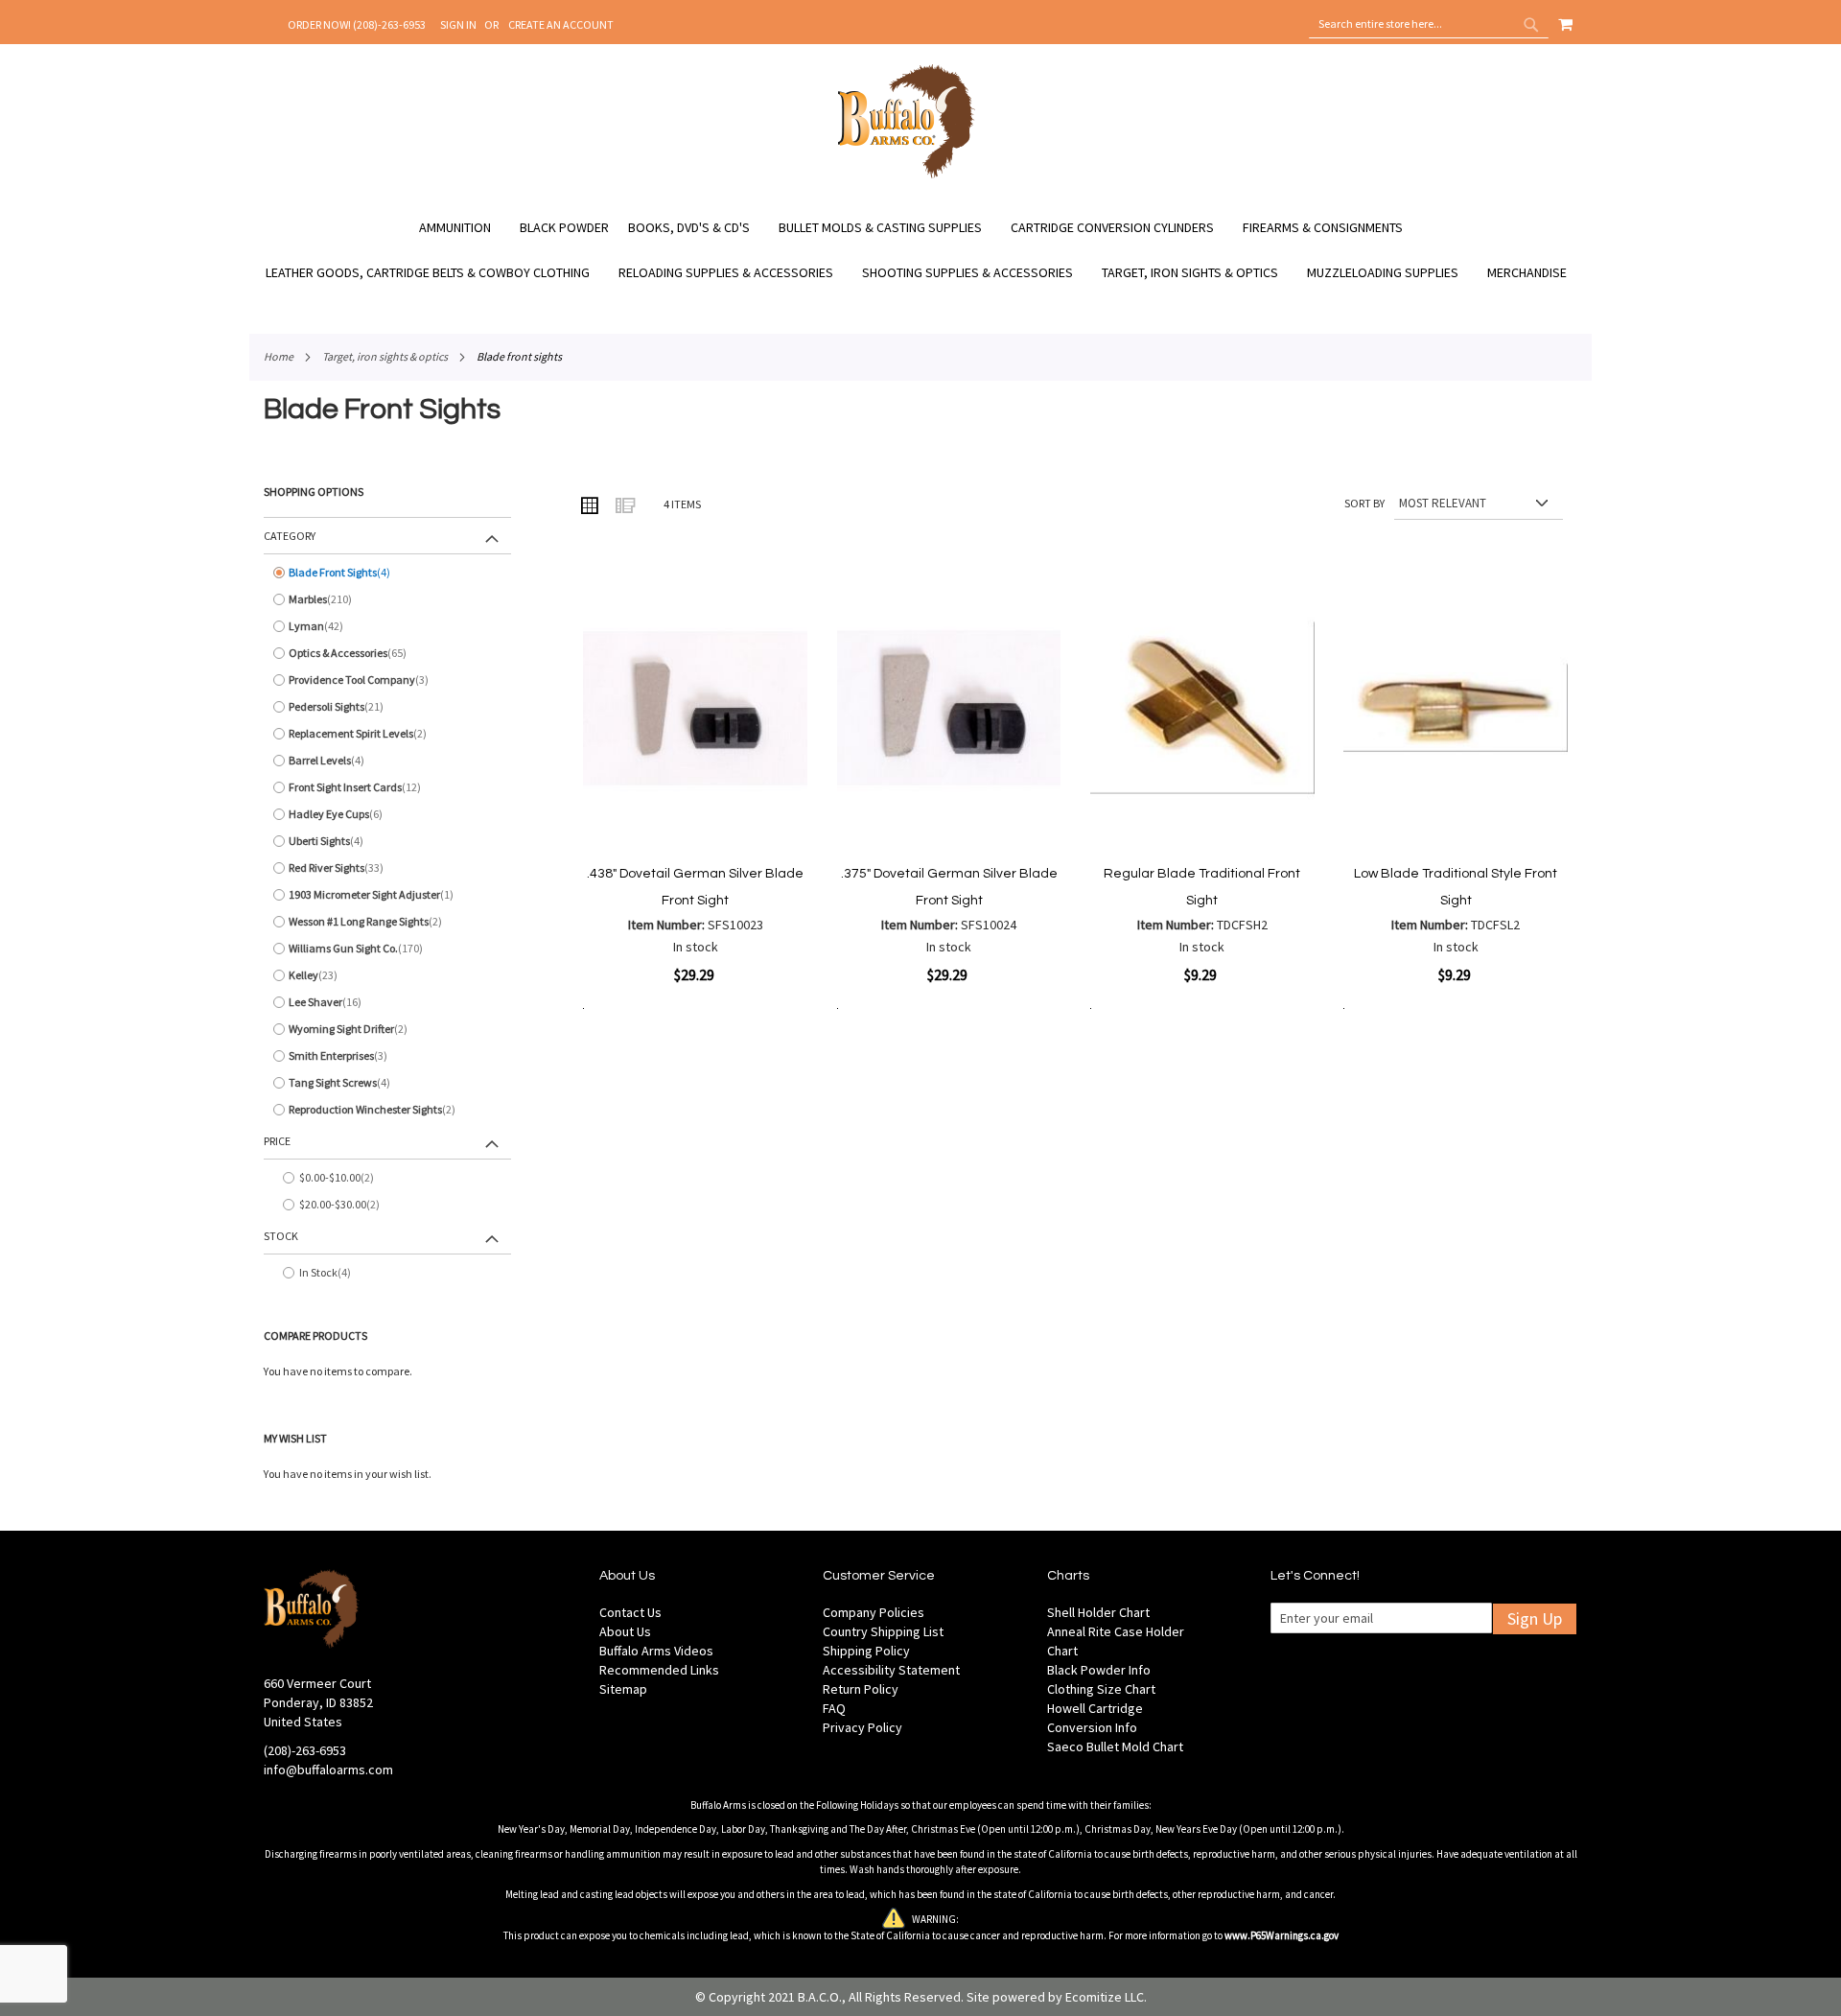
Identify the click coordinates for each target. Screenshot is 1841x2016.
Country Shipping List (883, 1631)
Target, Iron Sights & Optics (385, 356)
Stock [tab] (281, 1236)
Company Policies (874, 1612)
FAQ (834, 1708)
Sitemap (623, 1689)
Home (279, 356)
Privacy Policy (862, 1727)
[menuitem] (465, 228)
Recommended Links (659, 1670)
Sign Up (1535, 1618)
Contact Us (630, 1612)
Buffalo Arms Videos (656, 1651)
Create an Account (561, 24)
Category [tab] (290, 536)
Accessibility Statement (891, 1670)
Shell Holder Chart (1098, 1612)
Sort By (1364, 503)
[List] (624, 504)
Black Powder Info (1099, 1670)
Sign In (458, 24)
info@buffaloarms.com (328, 1770)
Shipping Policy (866, 1651)
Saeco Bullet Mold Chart (1115, 1746)
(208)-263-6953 (305, 1750)
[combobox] (1429, 24)
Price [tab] (277, 1141)
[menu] (920, 250)
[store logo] (907, 176)
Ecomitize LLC (1105, 1997)
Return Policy (861, 1689)
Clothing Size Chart (1101, 1689)
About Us (625, 1631)
